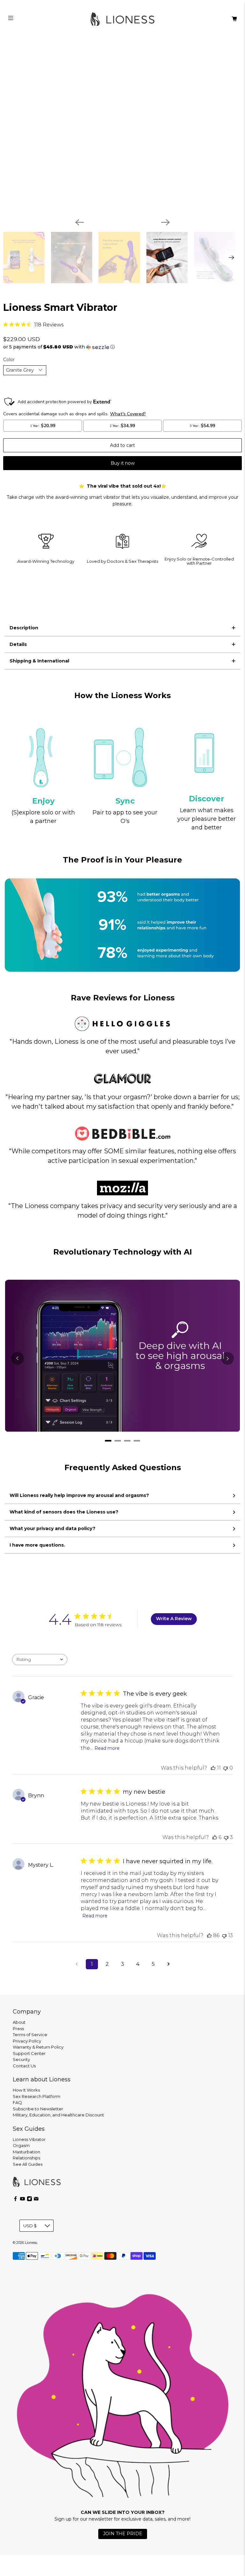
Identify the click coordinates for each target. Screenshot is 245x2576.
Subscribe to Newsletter (38, 2109)
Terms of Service (30, 2035)
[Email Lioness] (36, 2200)
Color (9, 360)
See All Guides (28, 2164)
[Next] (166, 222)
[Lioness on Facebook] (15, 2200)
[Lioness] (122, 19)
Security (21, 2059)
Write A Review (174, 1619)
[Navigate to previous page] (77, 1964)
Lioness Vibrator (29, 2139)
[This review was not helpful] (226, 1837)
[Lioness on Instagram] (30, 2200)
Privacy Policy (27, 2041)
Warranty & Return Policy (38, 2047)
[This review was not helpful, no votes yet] (226, 1768)
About (19, 2022)
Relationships (26, 2158)
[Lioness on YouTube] (22, 2200)
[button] (122, 347)
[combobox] (40, 1660)
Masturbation (26, 2152)
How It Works (26, 2090)
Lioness (31, 2243)
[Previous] (79, 222)
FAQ (17, 2102)
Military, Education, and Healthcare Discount (58, 2115)
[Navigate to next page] (168, 1964)
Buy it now (123, 463)
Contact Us (24, 2066)
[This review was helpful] (213, 1768)
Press (18, 2029)
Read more (107, 1748)
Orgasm (21, 2145)
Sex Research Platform (37, 2096)
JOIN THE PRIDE (123, 2534)
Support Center (29, 2053)
